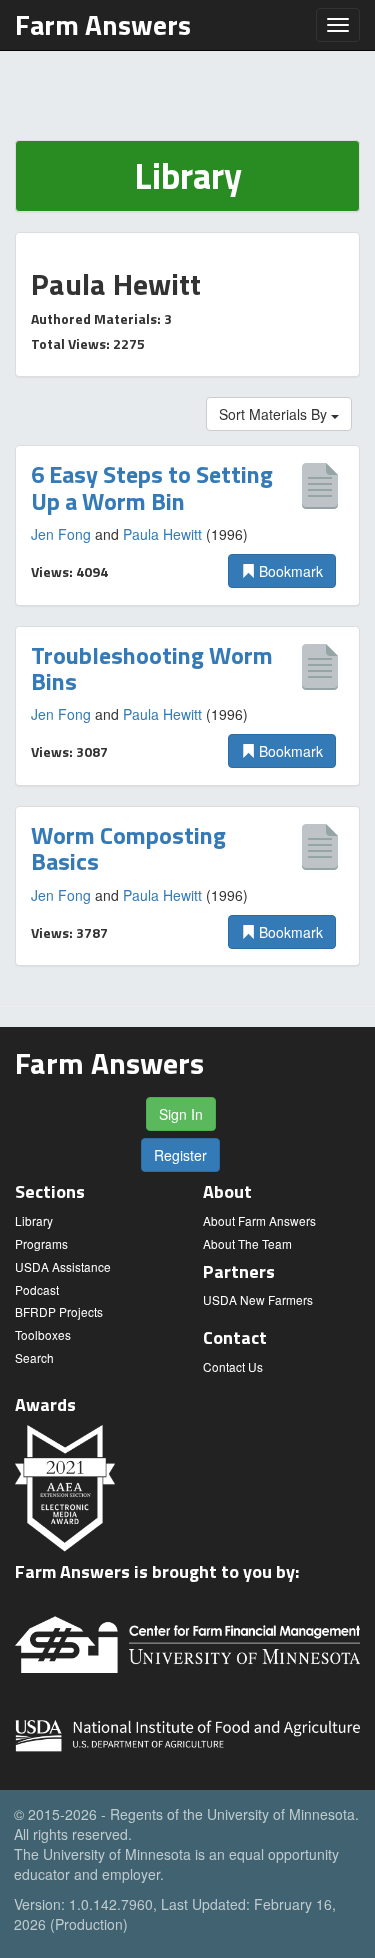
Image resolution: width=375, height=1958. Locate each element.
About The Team (247, 1243)
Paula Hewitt (162, 534)
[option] (187, 525)
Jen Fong (61, 534)
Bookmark (289, 571)
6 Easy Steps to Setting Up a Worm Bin (152, 487)
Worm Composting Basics (128, 848)
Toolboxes (43, 1334)
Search (34, 1357)
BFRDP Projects (59, 1311)
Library (34, 1220)
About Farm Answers (259, 1220)
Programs (41, 1243)
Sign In (181, 1114)
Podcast (37, 1289)
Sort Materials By (275, 414)
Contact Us (233, 1366)
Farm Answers (103, 24)
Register (180, 1155)
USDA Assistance (63, 1266)
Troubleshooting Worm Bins (152, 668)
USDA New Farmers (258, 1299)
